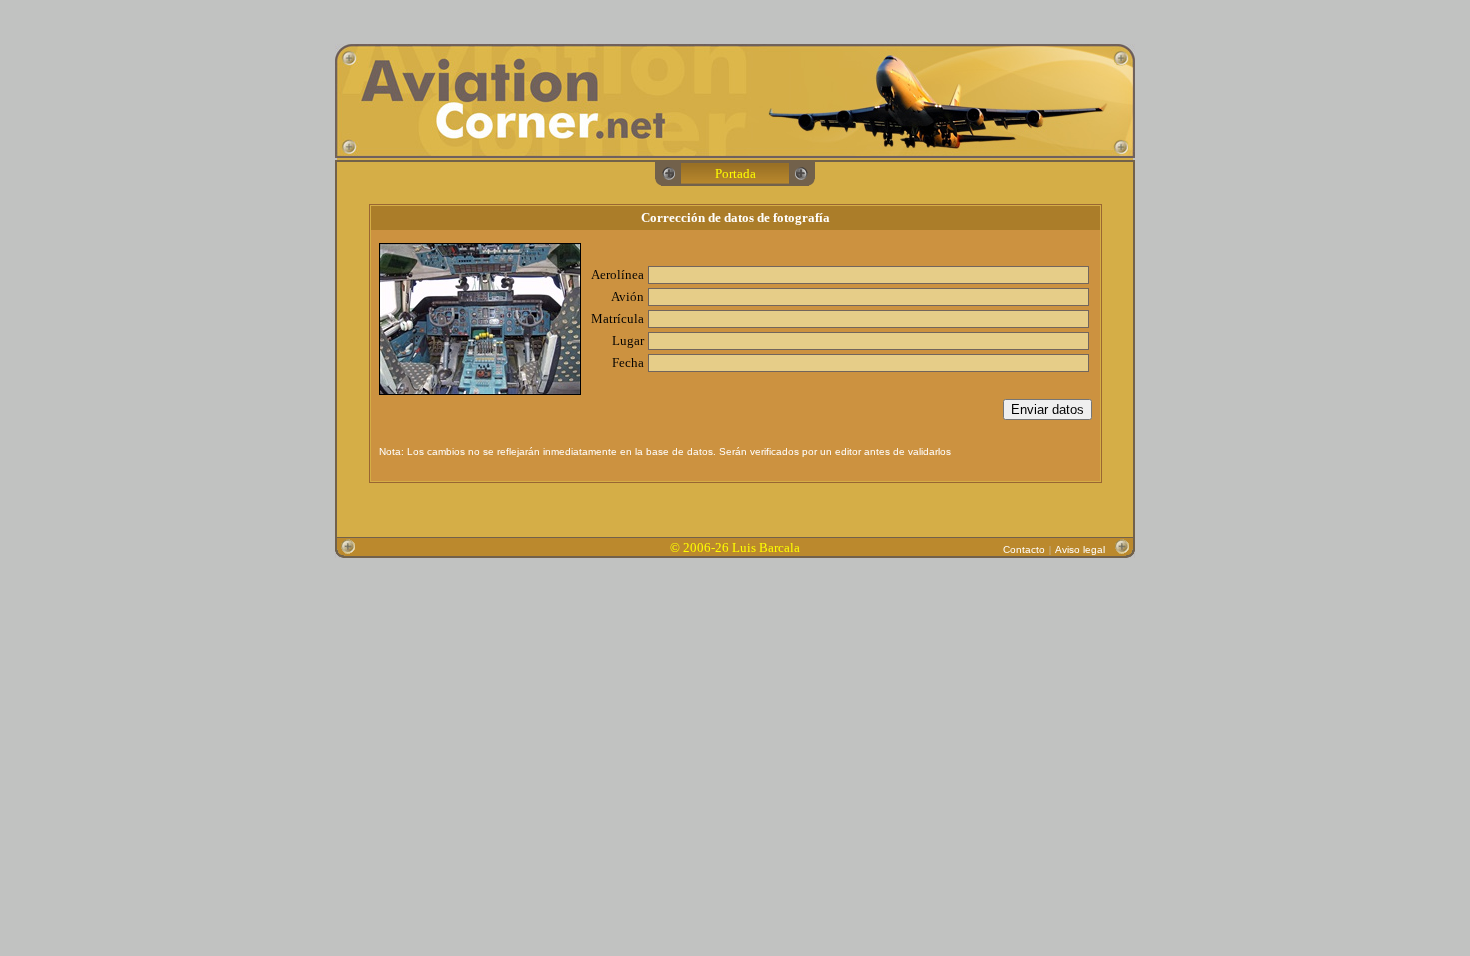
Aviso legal (1080, 549)
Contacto (1024, 549)
